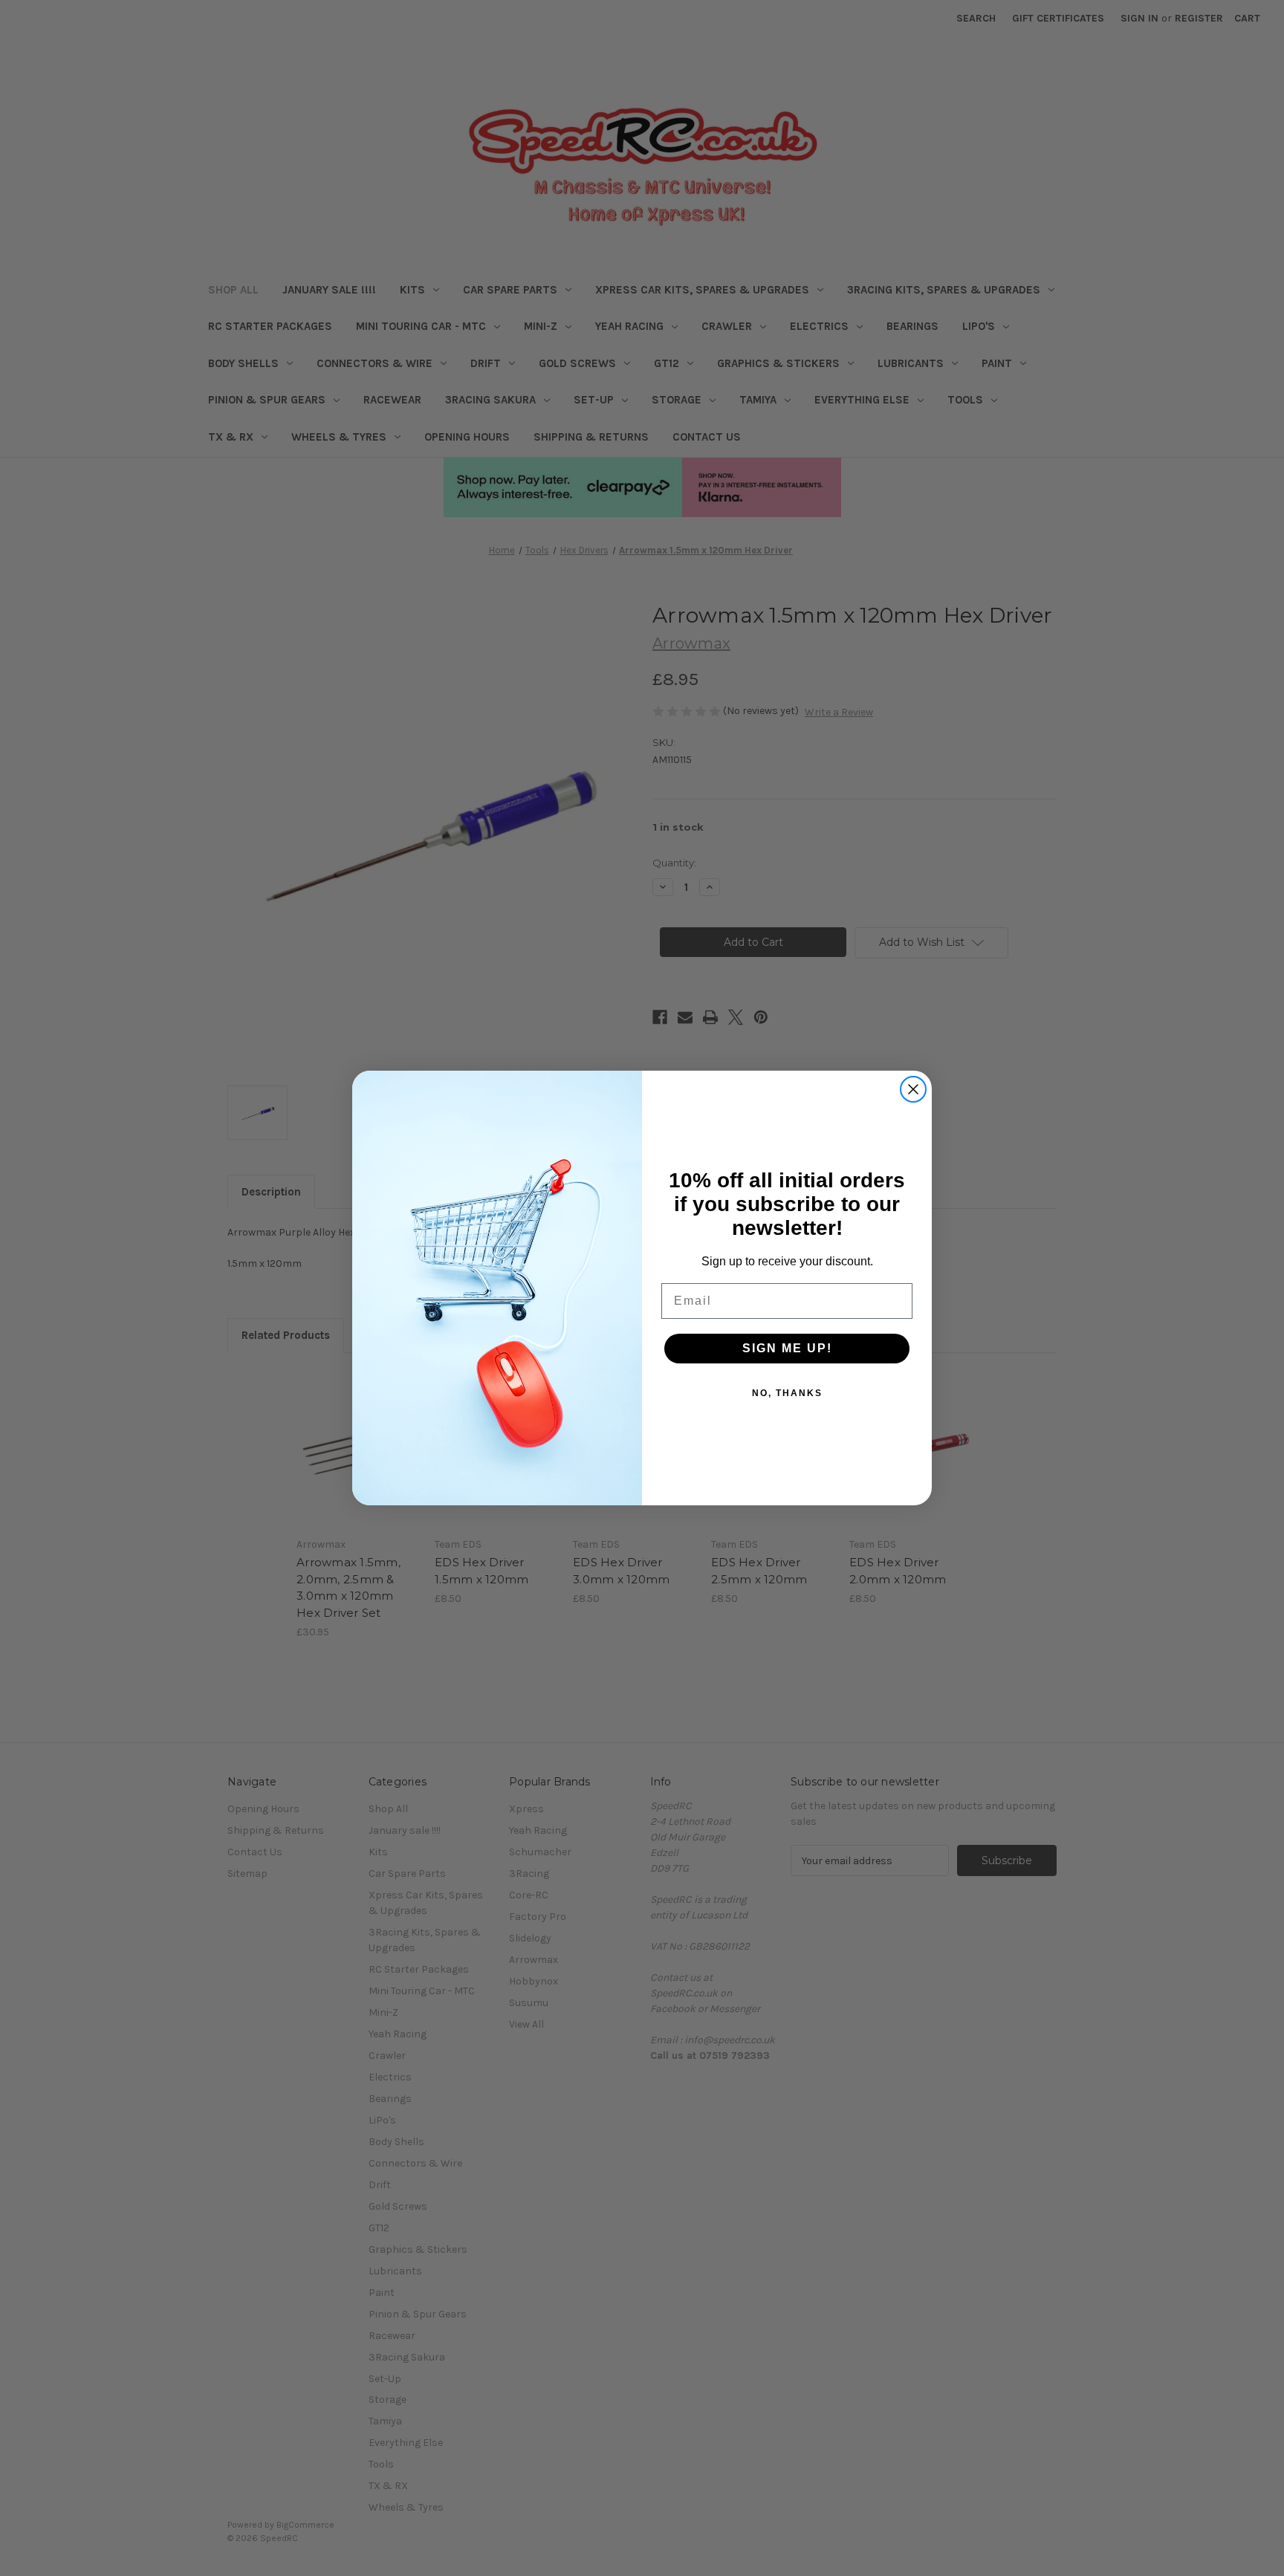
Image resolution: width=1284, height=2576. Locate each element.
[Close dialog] (913, 1089)
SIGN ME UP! (787, 1348)
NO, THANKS (787, 1393)
